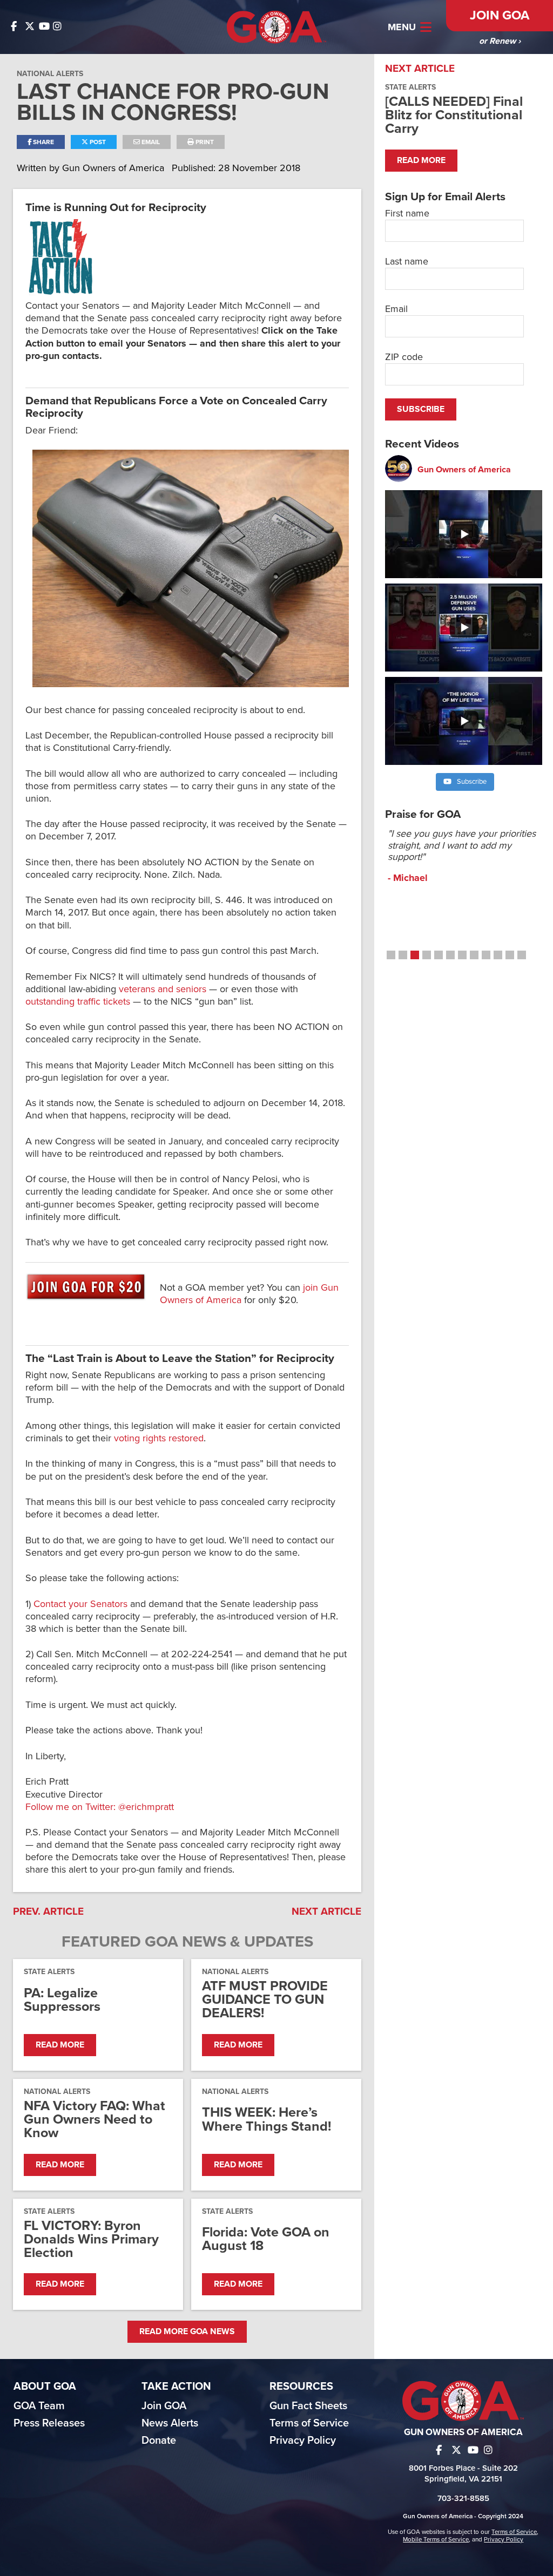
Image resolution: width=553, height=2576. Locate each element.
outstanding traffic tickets (78, 1001)
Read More (60, 2045)
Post (97, 142)
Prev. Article (48, 1911)
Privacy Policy (303, 2441)
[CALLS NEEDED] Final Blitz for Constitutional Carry (454, 115)
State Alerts (49, 1972)
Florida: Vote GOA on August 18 (266, 2239)
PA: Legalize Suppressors (62, 2000)
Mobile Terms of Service (436, 2539)
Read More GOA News (187, 2331)
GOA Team (39, 2406)
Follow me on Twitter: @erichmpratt (100, 1807)
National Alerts (50, 74)
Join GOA (500, 15)
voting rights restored (159, 1438)
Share (43, 142)
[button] (391, 955)
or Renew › (500, 41)
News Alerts (170, 2423)
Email (150, 142)
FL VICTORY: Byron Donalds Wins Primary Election (91, 2240)
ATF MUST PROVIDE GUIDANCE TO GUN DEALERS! (265, 2000)
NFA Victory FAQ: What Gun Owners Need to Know (95, 2120)
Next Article (326, 1911)
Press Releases (49, 2423)
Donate (159, 2441)
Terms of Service (309, 2423)
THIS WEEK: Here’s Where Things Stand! (267, 2119)
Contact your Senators (80, 1604)
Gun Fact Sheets (308, 2406)
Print (204, 142)
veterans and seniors (163, 989)
